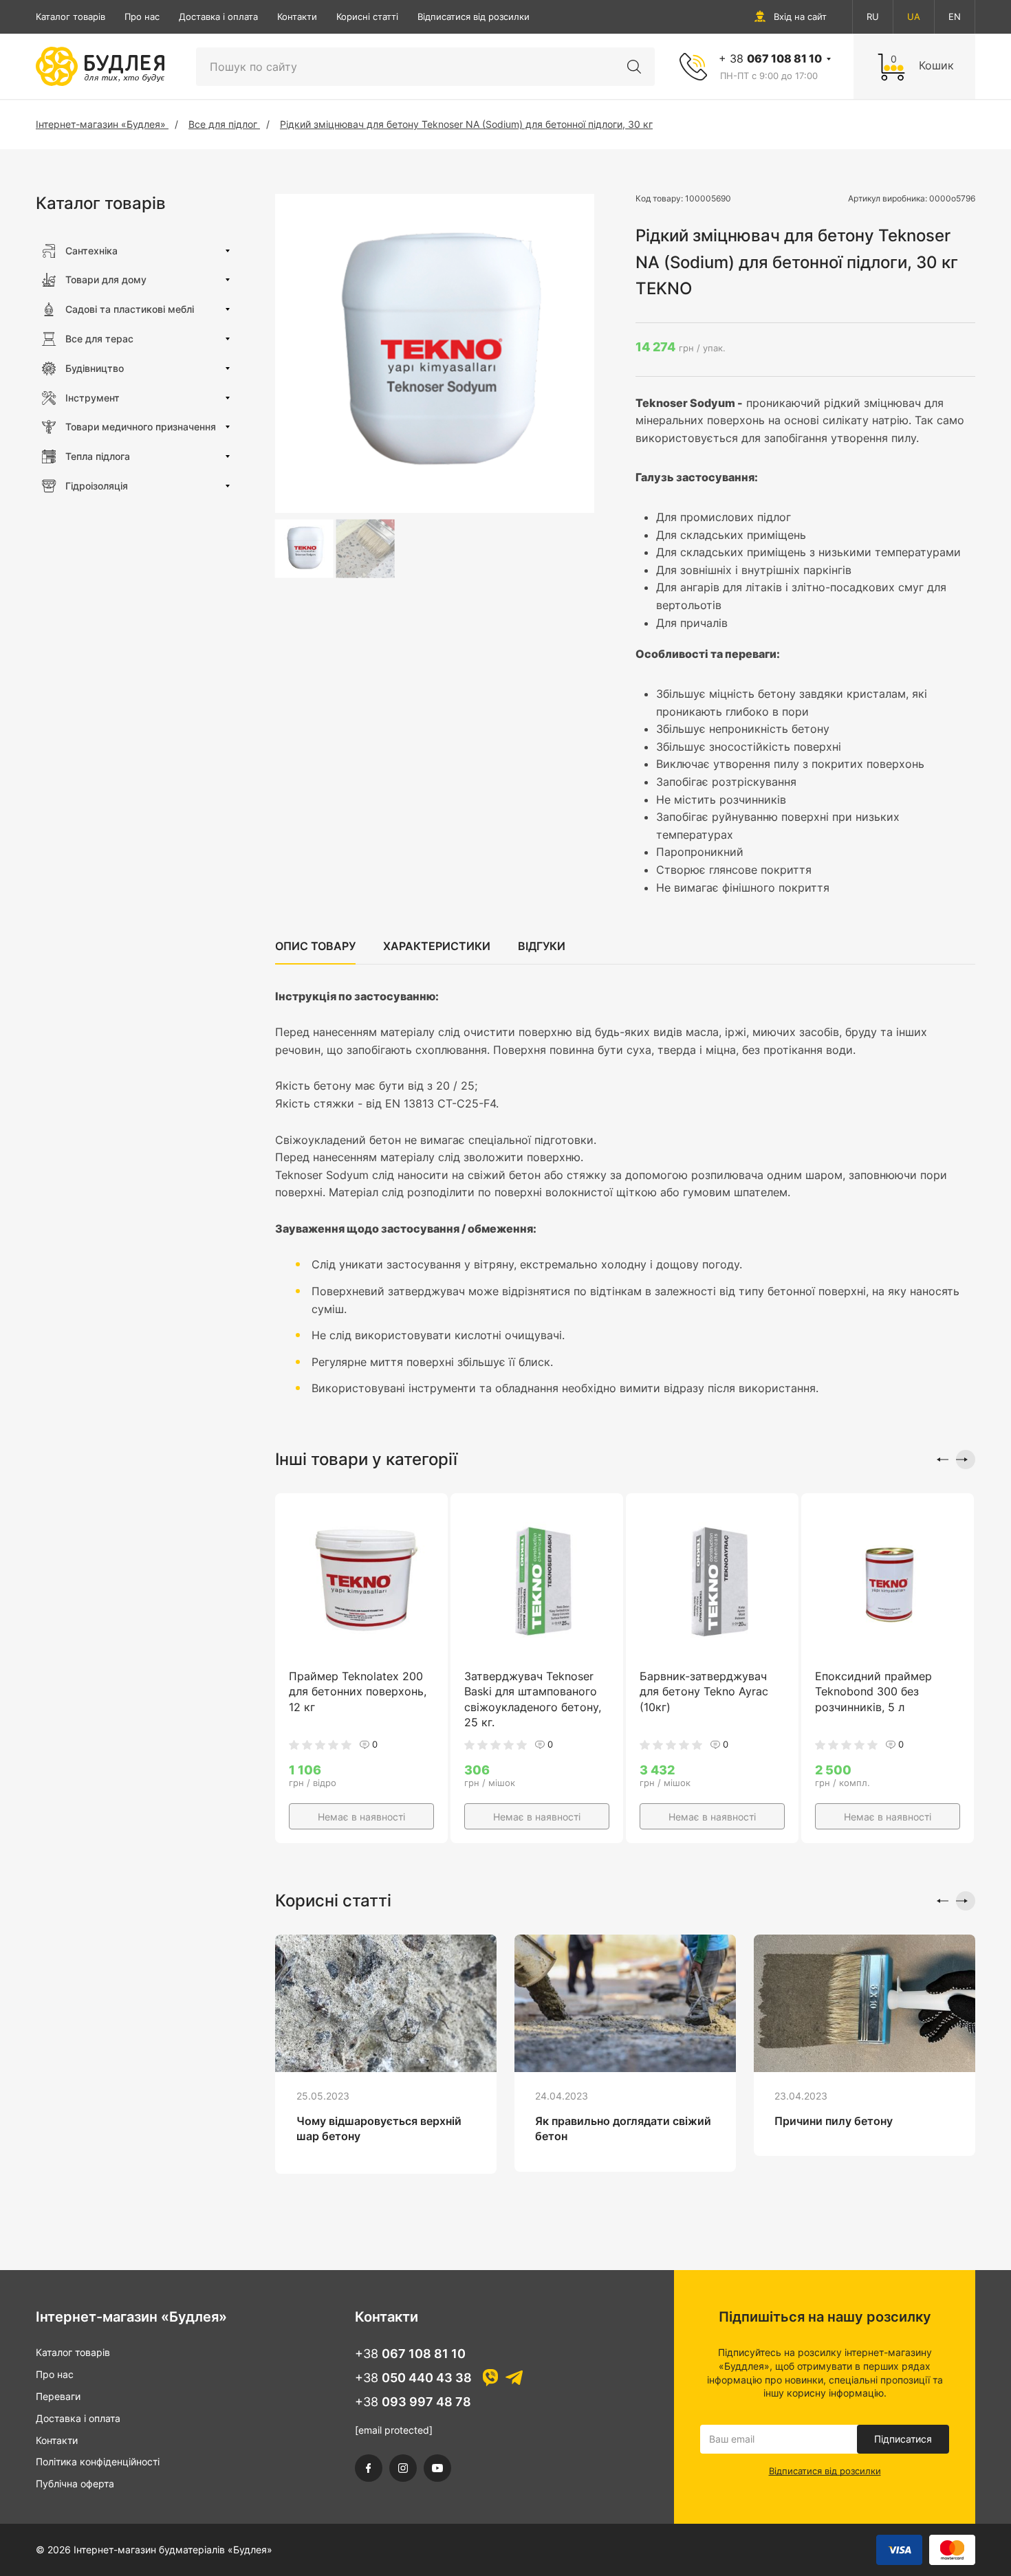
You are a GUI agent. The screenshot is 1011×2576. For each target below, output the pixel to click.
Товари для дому (106, 279)
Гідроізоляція (97, 486)
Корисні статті (367, 16)
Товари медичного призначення (141, 427)
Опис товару (315, 946)
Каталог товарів (70, 16)
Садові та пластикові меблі (130, 309)
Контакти (297, 16)
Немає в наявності (361, 1817)
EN (955, 16)
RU (873, 16)
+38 (410, 2354)
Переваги (58, 2396)
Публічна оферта (75, 2484)
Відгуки (542, 946)
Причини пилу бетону (834, 2121)
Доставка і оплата (218, 16)
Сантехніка (91, 251)
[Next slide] (966, 1460)
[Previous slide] (939, 1460)
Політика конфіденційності (98, 2462)
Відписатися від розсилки (474, 16)
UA (914, 16)
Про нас (142, 16)
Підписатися (903, 2439)
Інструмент (93, 398)
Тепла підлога (98, 456)
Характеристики (437, 946)
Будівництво (95, 368)
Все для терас (99, 339)
